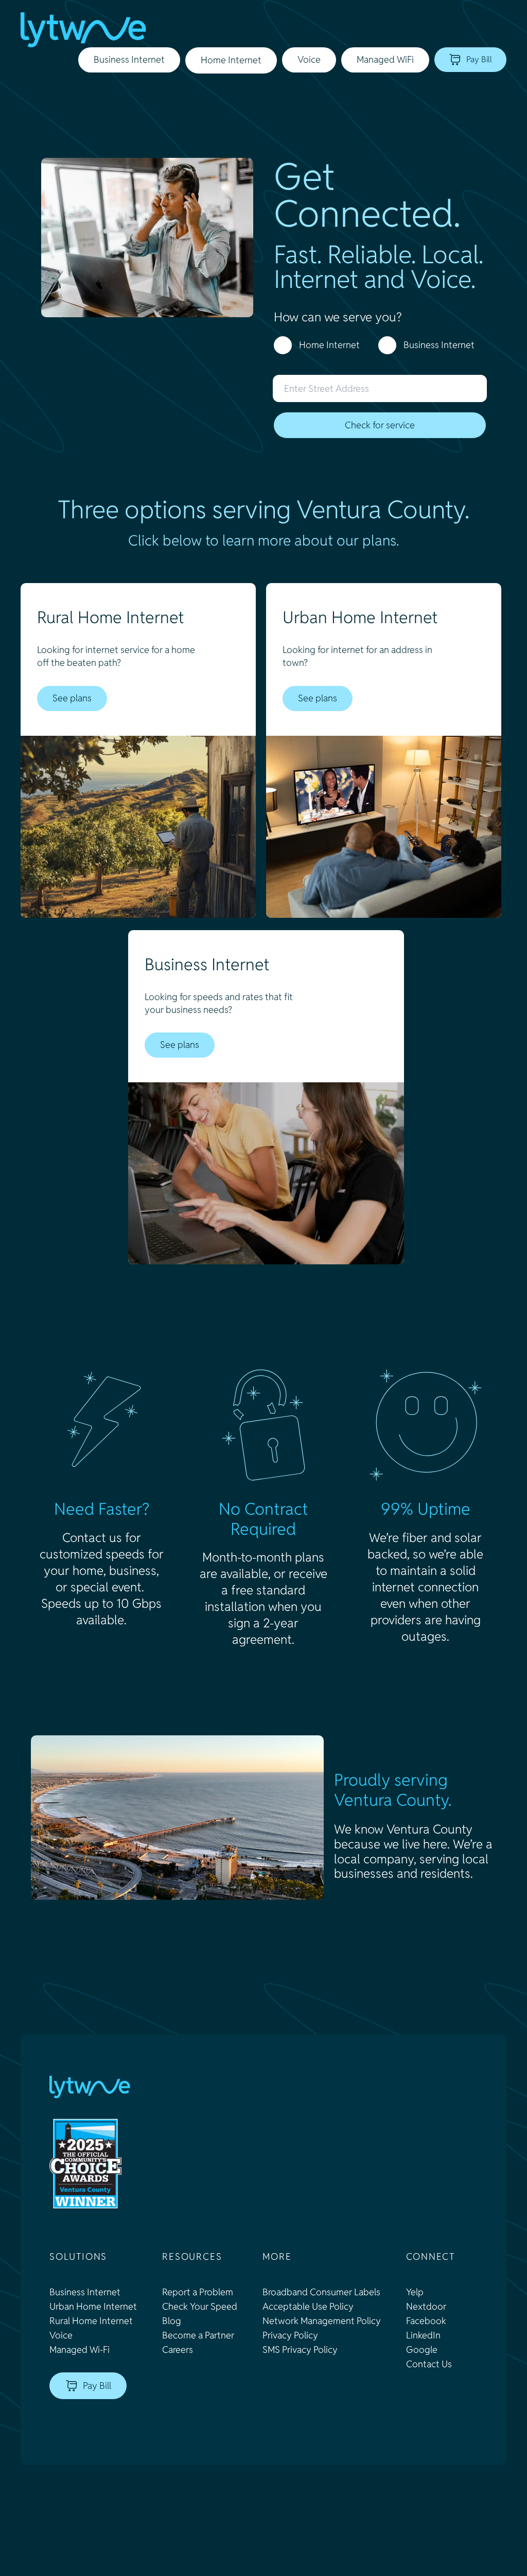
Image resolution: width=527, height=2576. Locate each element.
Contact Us (429, 2364)
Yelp (415, 2292)
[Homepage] (83, 30)
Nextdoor (426, 2306)
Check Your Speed (200, 2306)
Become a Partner (198, 2335)
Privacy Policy (290, 2335)
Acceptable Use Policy (308, 2306)
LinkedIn (423, 2335)
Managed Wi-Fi (80, 2350)
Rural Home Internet (91, 2321)
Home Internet (329, 345)
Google (422, 2350)
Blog (172, 2321)
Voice (61, 2335)
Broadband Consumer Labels (321, 2292)
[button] (231, 60)
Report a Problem (198, 2292)
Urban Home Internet (93, 2306)
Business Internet (439, 345)
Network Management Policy (322, 2321)
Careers (178, 2350)
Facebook (426, 2321)
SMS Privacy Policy (300, 2350)
